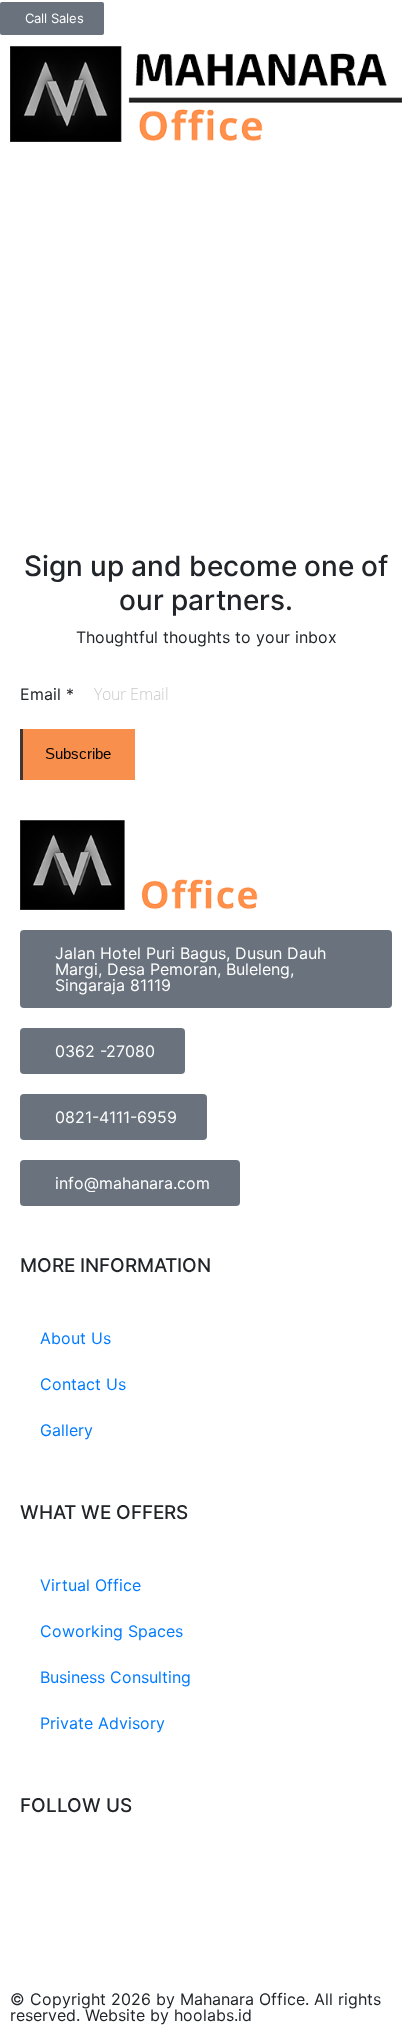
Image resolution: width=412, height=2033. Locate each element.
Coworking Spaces (111, 1631)
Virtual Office (90, 1585)
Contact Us (83, 1384)
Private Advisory (102, 1723)
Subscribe (78, 753)
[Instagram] (45, 1880)
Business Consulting (115, 1677)
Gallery (66, 1430)
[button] (396, 51)
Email (47, 694)
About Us (75, 1338)
